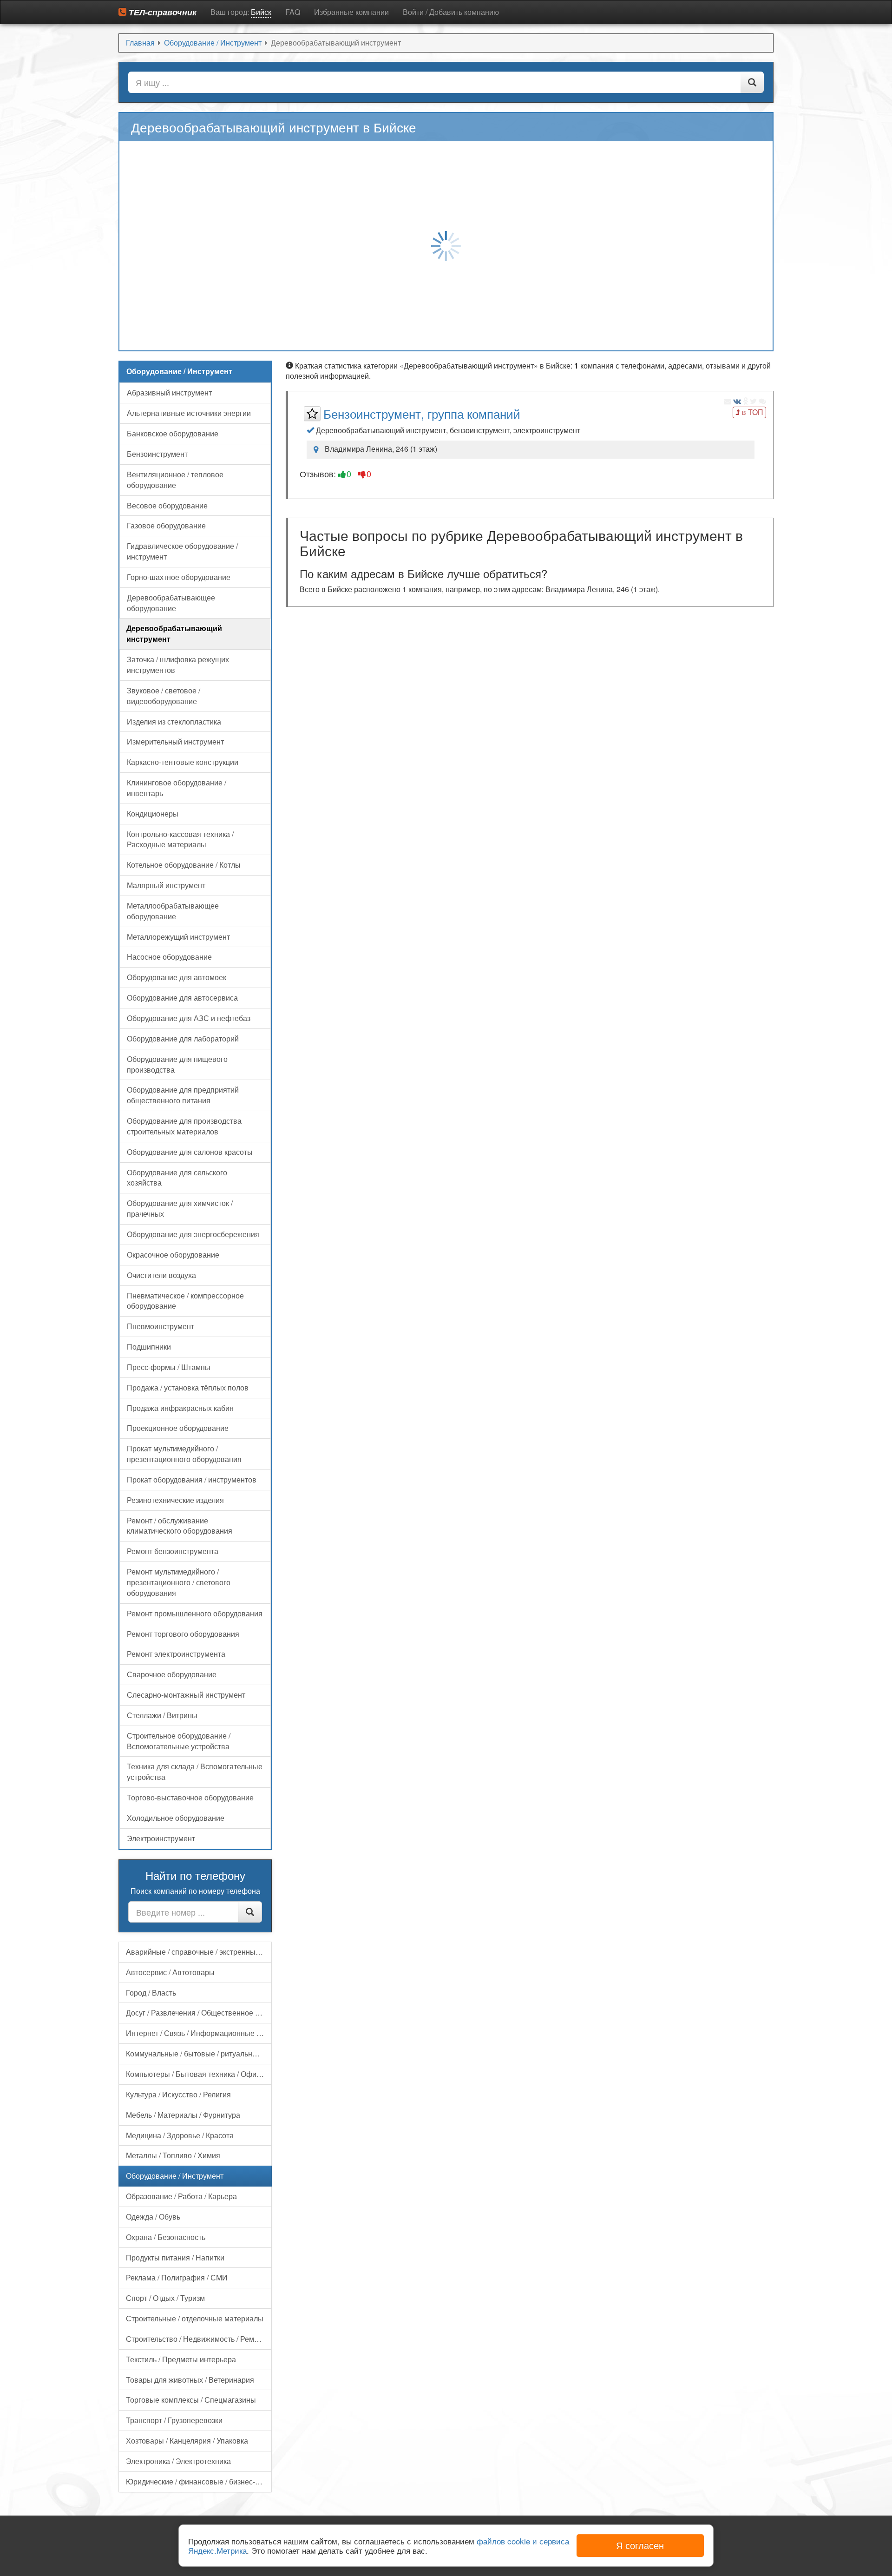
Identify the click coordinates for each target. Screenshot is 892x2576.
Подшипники (149, 1347)
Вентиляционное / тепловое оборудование (175, 480)
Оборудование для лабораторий (183, 1038)
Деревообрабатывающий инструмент (174, 633)
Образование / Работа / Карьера (181, 2196)
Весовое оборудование (167, 505)
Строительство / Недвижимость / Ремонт (196, 2339)
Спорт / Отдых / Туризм (165, 2298)
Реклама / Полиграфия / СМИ (177, 2277)
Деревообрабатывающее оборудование (171, 603)
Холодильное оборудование (176, 1818)
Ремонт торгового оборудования (183, 1634)
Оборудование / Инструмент (175, 2176)
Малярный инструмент (166, 885)
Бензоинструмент (157, 454)
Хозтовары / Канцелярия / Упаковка (187, 2441)
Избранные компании (351, 12)
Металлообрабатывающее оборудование (173, 911)
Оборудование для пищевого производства (177, 1064)
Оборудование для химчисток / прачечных (180, 1208)
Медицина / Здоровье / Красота (180, 2135)
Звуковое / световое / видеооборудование (164, 696)
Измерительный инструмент (175, 741)
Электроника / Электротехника (178, 2461)
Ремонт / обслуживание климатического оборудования (180, 1526)
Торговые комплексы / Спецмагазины (191, 2400)
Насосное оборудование (169, 957)
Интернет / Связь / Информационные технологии (199, 2033)
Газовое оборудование (166, 525)
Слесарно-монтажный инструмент (186, 1695)
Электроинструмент (161, 1838)
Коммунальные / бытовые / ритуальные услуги (199, 2053)
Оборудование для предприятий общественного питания (183, 1095)
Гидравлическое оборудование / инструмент (182, 551)
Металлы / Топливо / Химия (173, 2155)
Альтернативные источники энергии (189, 413)
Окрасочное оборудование (173, 1255)
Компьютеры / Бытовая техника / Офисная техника (199, 2074)
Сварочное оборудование (172, 1674)
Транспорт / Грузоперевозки (174, 2420)
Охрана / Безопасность (166, 2237)
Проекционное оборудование (178, 1428)
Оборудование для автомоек (177, 977)
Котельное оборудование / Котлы (184, 865)
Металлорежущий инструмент (178, 937)
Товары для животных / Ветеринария (190, 2380)
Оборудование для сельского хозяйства (177, 1178)
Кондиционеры (153, 814)
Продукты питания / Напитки (175, 2257)
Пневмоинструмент (161, 1326)
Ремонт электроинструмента (176, 1654)
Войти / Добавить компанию (451, 12)
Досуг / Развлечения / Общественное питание (199, 2013)
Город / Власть (151, 1993)
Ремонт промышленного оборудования (195, 1613)
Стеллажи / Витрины (162, 1715)
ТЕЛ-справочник (161, 12)
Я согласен (640, 2545)
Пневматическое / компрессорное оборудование (185, 1301)
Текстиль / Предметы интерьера (181, 2359)
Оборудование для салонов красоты (190, 1152)
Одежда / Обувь (153, 2217)
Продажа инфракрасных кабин (180, 1408)
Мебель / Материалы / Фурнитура (183, 2115)
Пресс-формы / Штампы (169, 1367)
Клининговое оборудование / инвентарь (177, 788)
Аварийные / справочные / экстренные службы (199, 1952)
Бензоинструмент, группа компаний (422, 413)
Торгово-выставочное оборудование (190, 1797)
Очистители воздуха (161, 1275)
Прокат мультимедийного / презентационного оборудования (184, 1454)
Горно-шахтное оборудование (179, 577)
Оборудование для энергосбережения (193, 1234)
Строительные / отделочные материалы (195, 2318)
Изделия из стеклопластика (174, 721)
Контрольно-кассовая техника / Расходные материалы (180, 839)
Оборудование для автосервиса (182, 998)
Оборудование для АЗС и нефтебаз (189, 1018)
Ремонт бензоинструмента (173, 1551)
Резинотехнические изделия (175, 1500)
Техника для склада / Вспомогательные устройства (195, 1772)
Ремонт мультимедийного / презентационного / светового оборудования (179, 1582)
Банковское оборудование (173, 433)
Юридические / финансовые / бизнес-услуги (199, 2481)
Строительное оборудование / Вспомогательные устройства (179, 1741)
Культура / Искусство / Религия (178, 2094)
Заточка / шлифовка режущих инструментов (178, 665)
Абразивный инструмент (169, 392)
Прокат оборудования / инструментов (192, 1479)
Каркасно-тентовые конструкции (183, 762)
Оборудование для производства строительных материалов (184, 1126)
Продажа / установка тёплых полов (188, 1387)
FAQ (293, 12)
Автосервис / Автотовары (170, 1972)
